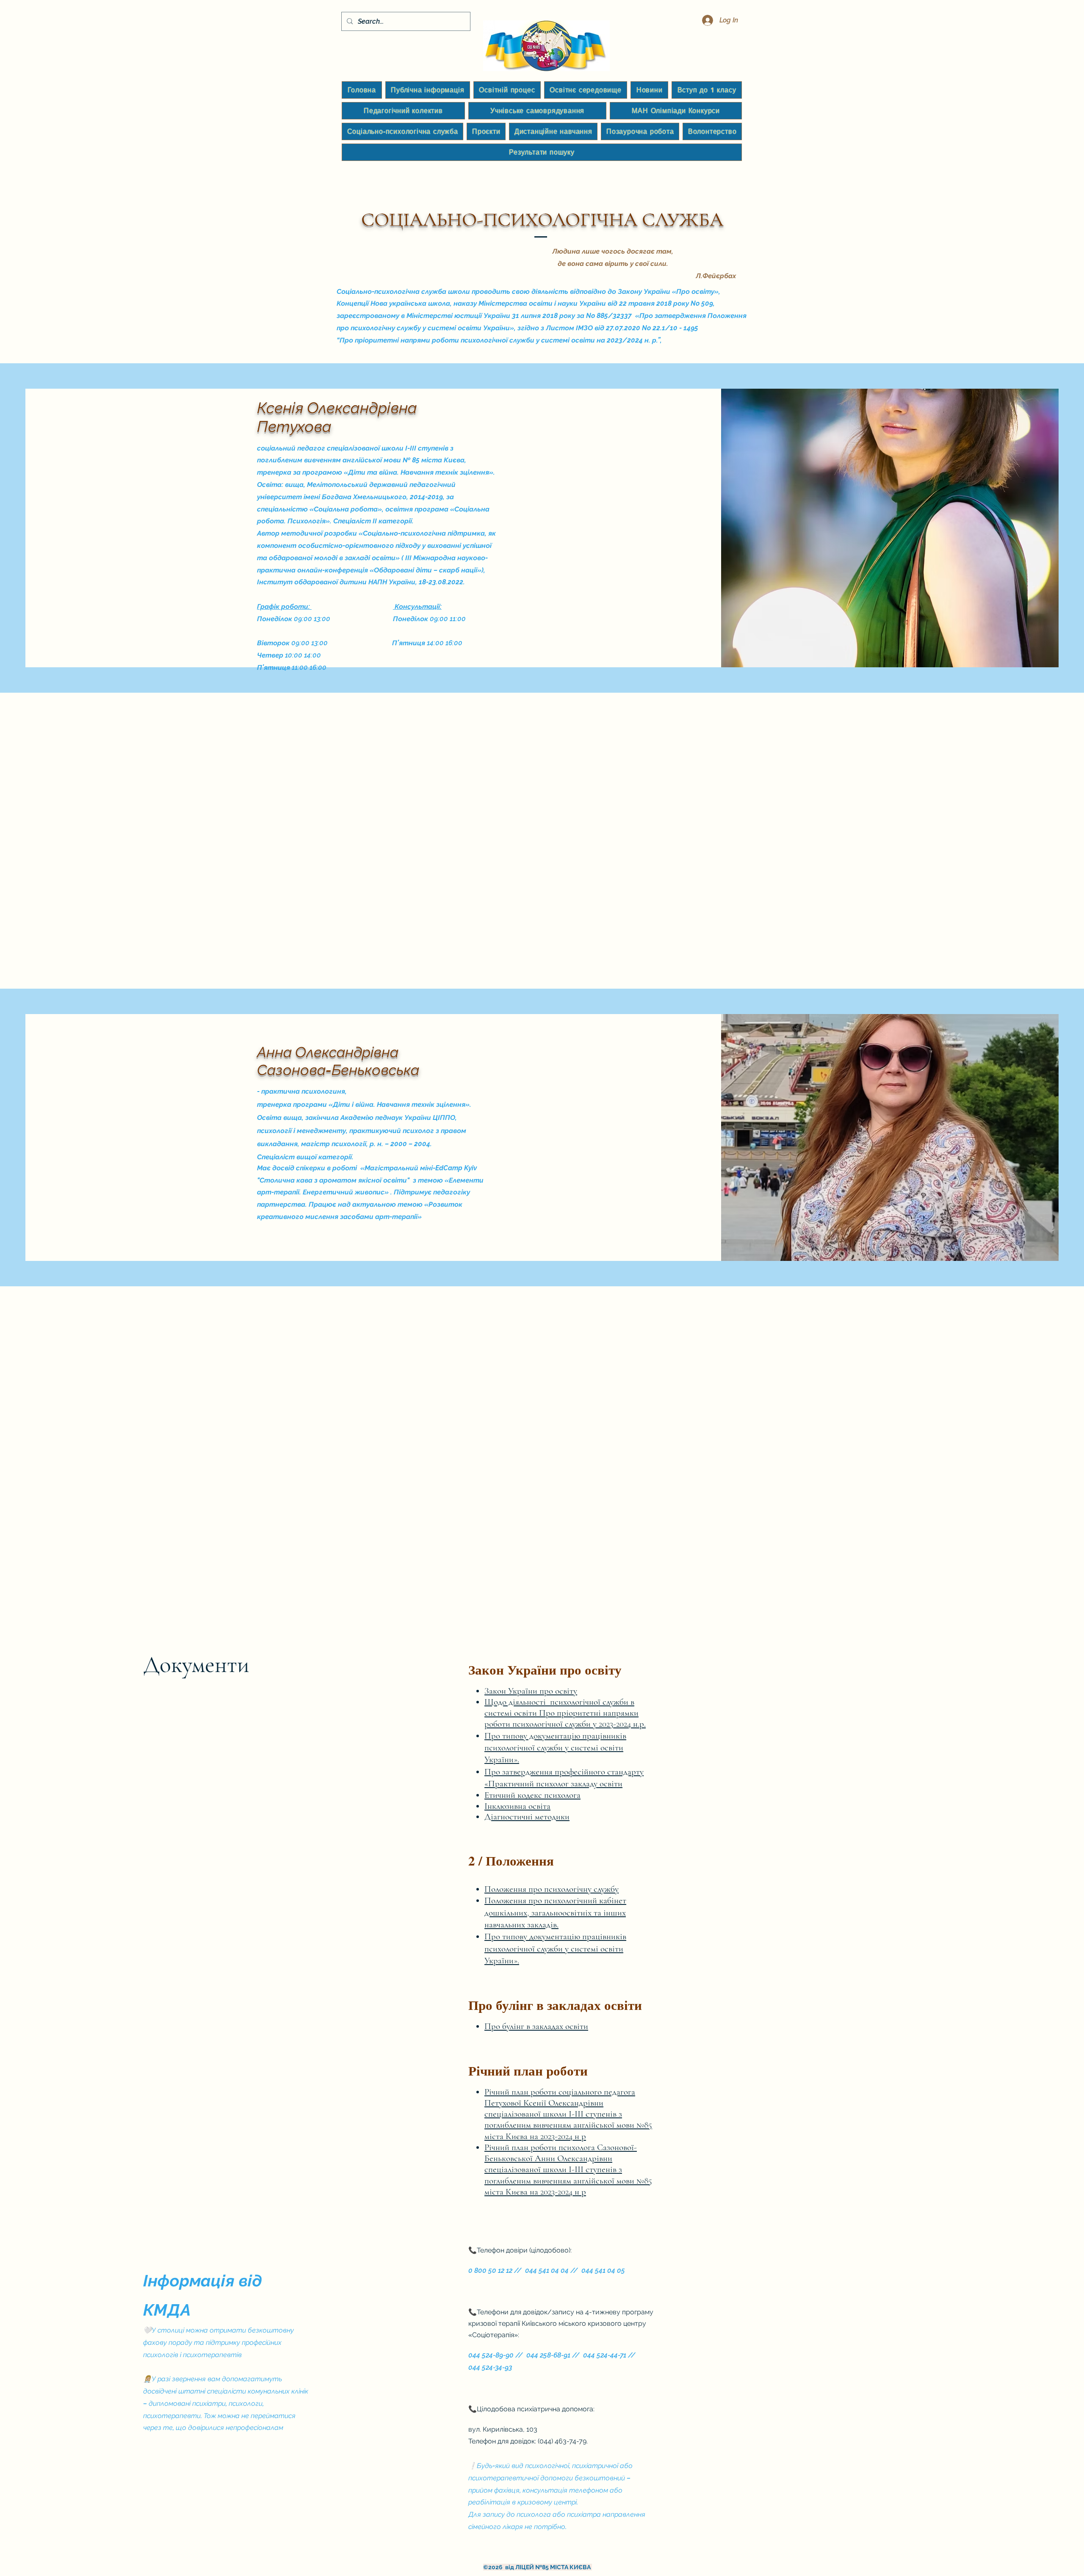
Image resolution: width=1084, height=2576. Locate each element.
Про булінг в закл (516, 2026)
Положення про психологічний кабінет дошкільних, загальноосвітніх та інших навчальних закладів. (555, 1913)
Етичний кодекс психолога (532, 1795)
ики (563, 1817)
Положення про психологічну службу (552, 1889)
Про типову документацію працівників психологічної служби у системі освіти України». (555, 1748)
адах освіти (568, 2026)
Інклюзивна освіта (517, 1806)
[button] (428, 90)
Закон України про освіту (531, 1691)
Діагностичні (510, 1817)
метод (545, 1817)
